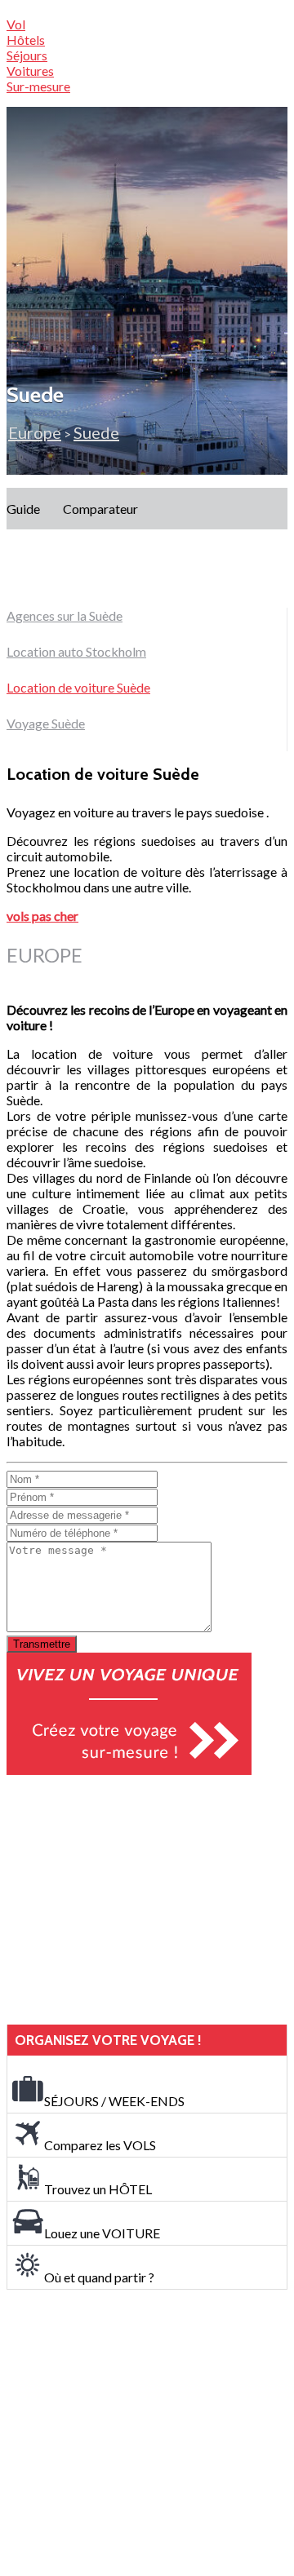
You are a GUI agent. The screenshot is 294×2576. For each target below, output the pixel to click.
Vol (16, 24)
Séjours (27, 55)
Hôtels (26, 40)
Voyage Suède (46, 723)
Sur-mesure (38, 86)
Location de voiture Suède (78, 687)
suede (96, 432)
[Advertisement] (129, 1900)
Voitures (30, 71)
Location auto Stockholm (76, 651)
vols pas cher (42, 916)
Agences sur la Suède (65, 615)
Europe (35, 432)
